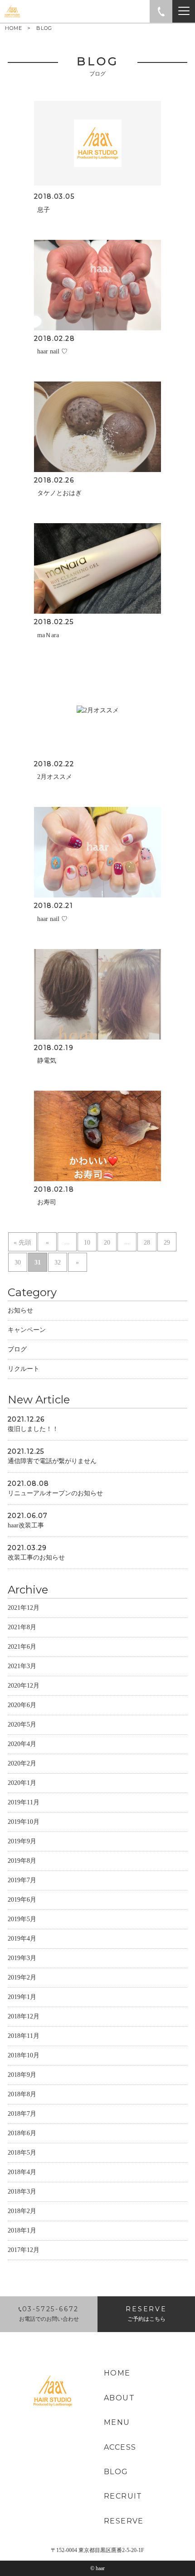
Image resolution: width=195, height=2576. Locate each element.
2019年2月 (22, 1977)
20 (107, 1243)
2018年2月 (22, 2211)
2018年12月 (24, 2016)
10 (87, 1243)
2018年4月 (22, 2172)
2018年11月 (24, 2036)
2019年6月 (22, 1900)
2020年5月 (22, 1724)
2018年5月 (22, 2153)
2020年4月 (22, 1744)
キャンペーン (27, 1330)
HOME (14, 28)
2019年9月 (22, 1841)
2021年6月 (22, 1647)
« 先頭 (22, 1243)
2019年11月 (24, 1802)
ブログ (17, 1349)
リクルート (24, 1369)
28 (147, 1243)
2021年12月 (24, 1608)
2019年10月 (24, 1822)
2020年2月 (22, 1763)
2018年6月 (22, 2133)
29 (167, 1243)
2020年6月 (22, 1705)
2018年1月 (22, 2230)
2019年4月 (22, 1939)
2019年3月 (22, 1958)
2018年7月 (22, 2114)
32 (58, 1262)
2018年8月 (22, 2094)
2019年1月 (22, 1997)
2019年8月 (22, 1861)
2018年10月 (24, 2055)
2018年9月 (22, 2075)
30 (18, 1262)
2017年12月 (24, 2250)
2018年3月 (22, 2192)
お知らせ (20, 1310)
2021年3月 (22, 1666)
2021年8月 (22, 1627)
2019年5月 (22, 1919)
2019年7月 (22, 1880)
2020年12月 (24, 1686)
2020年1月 (22, 1783)
